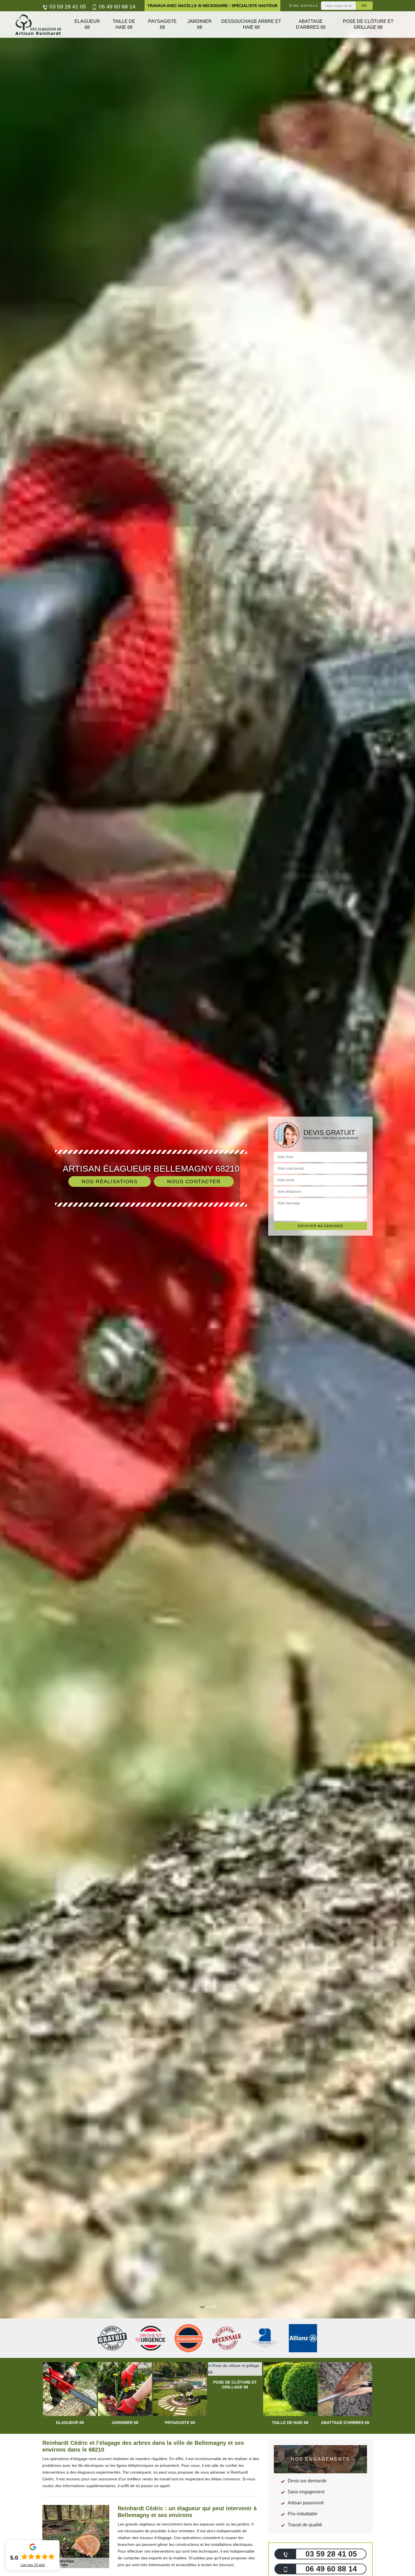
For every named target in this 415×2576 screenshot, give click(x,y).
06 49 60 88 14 (116, 7)
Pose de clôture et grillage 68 (368, 24)
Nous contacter (194, 1182)
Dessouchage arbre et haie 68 (251, 24)
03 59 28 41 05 (67, 7)
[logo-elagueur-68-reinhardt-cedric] (38, 25)
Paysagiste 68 (162, 24)
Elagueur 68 (87, 24)
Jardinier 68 (200, 24)
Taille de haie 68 (124, 24)
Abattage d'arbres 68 (311, 24)
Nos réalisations (110, 1182)
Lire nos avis (33, 2565)
